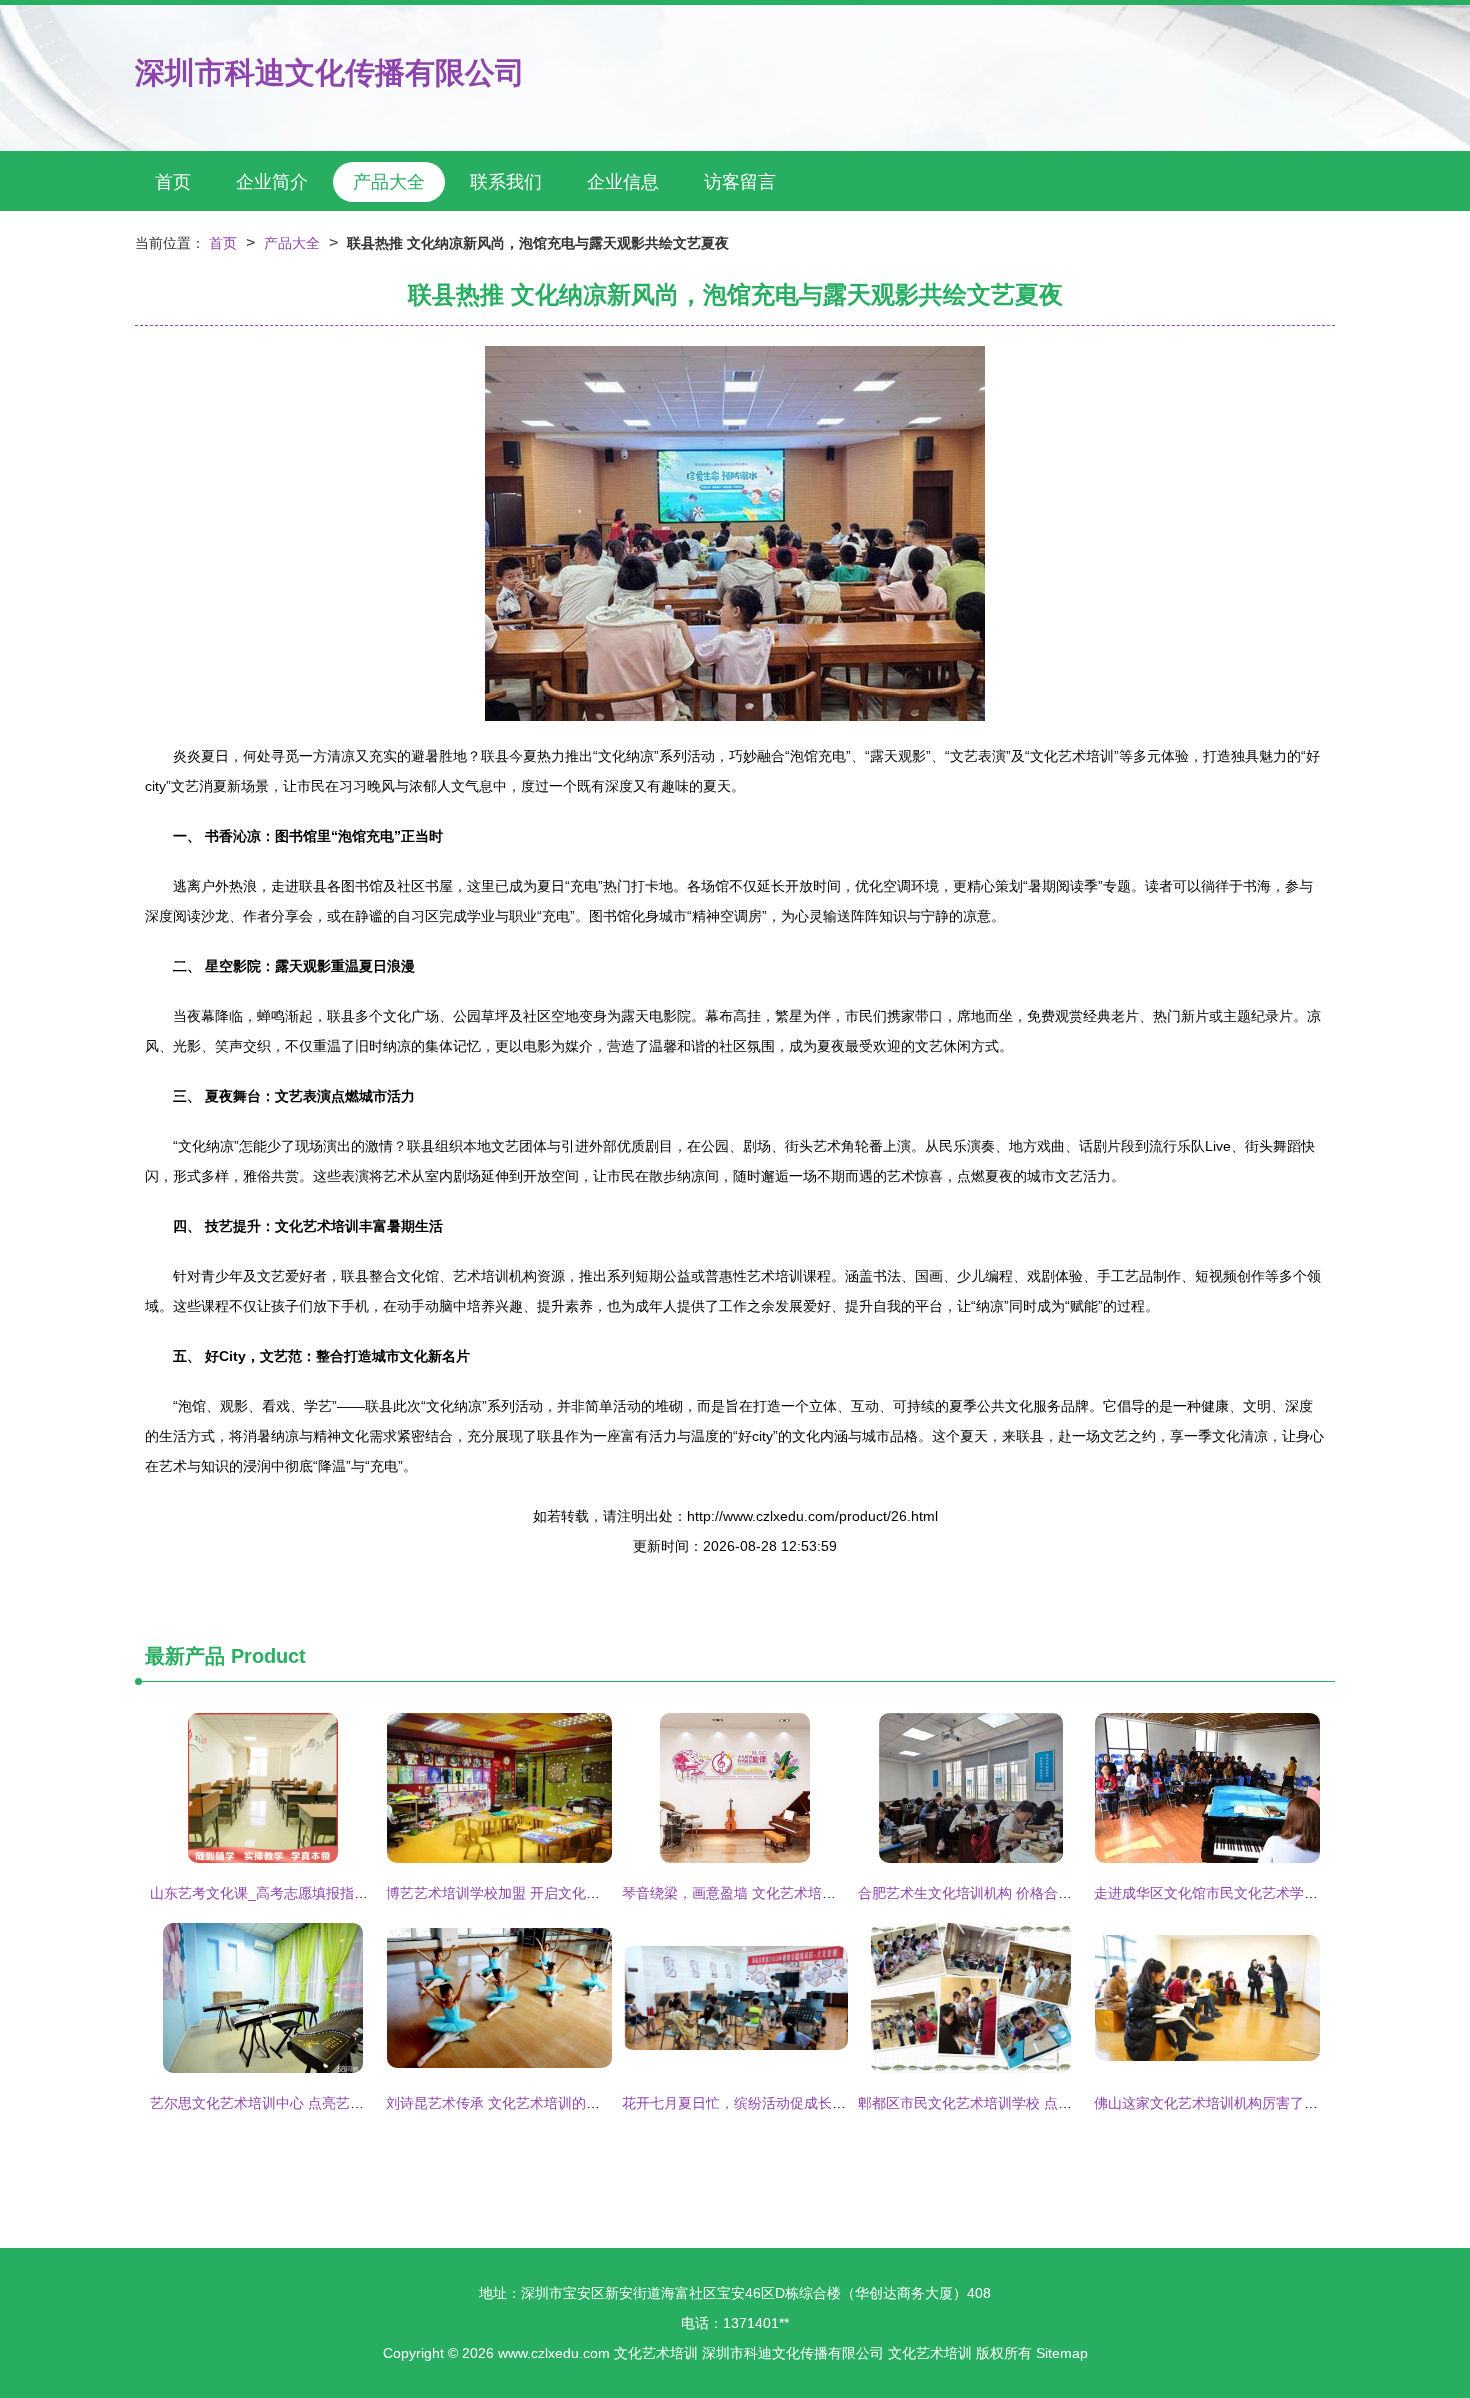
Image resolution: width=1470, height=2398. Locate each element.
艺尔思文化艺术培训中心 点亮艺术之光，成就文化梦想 (320, 2103)
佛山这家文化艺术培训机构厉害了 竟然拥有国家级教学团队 (1278, 2103)
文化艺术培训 (656, 2353)
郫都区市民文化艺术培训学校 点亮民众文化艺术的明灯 (1028, 2103)
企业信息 (623, 182)
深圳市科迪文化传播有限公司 (330, 72)
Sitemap (1062, 2353)
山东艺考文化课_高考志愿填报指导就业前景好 (294, 1893)
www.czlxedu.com (554, 2353)
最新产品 (185, 1656)
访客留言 (740, 182)
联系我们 (506, 182)
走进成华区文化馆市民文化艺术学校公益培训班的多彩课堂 (1276, 1893)
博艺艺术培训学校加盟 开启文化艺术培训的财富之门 (549, 1893)
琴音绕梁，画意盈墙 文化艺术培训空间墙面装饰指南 (785, 1893)
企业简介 (272, 182)
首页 (173, 182)
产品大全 (389, 182)
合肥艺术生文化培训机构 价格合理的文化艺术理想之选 (1028, 1893)
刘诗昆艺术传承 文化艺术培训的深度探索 (514, 2103)
